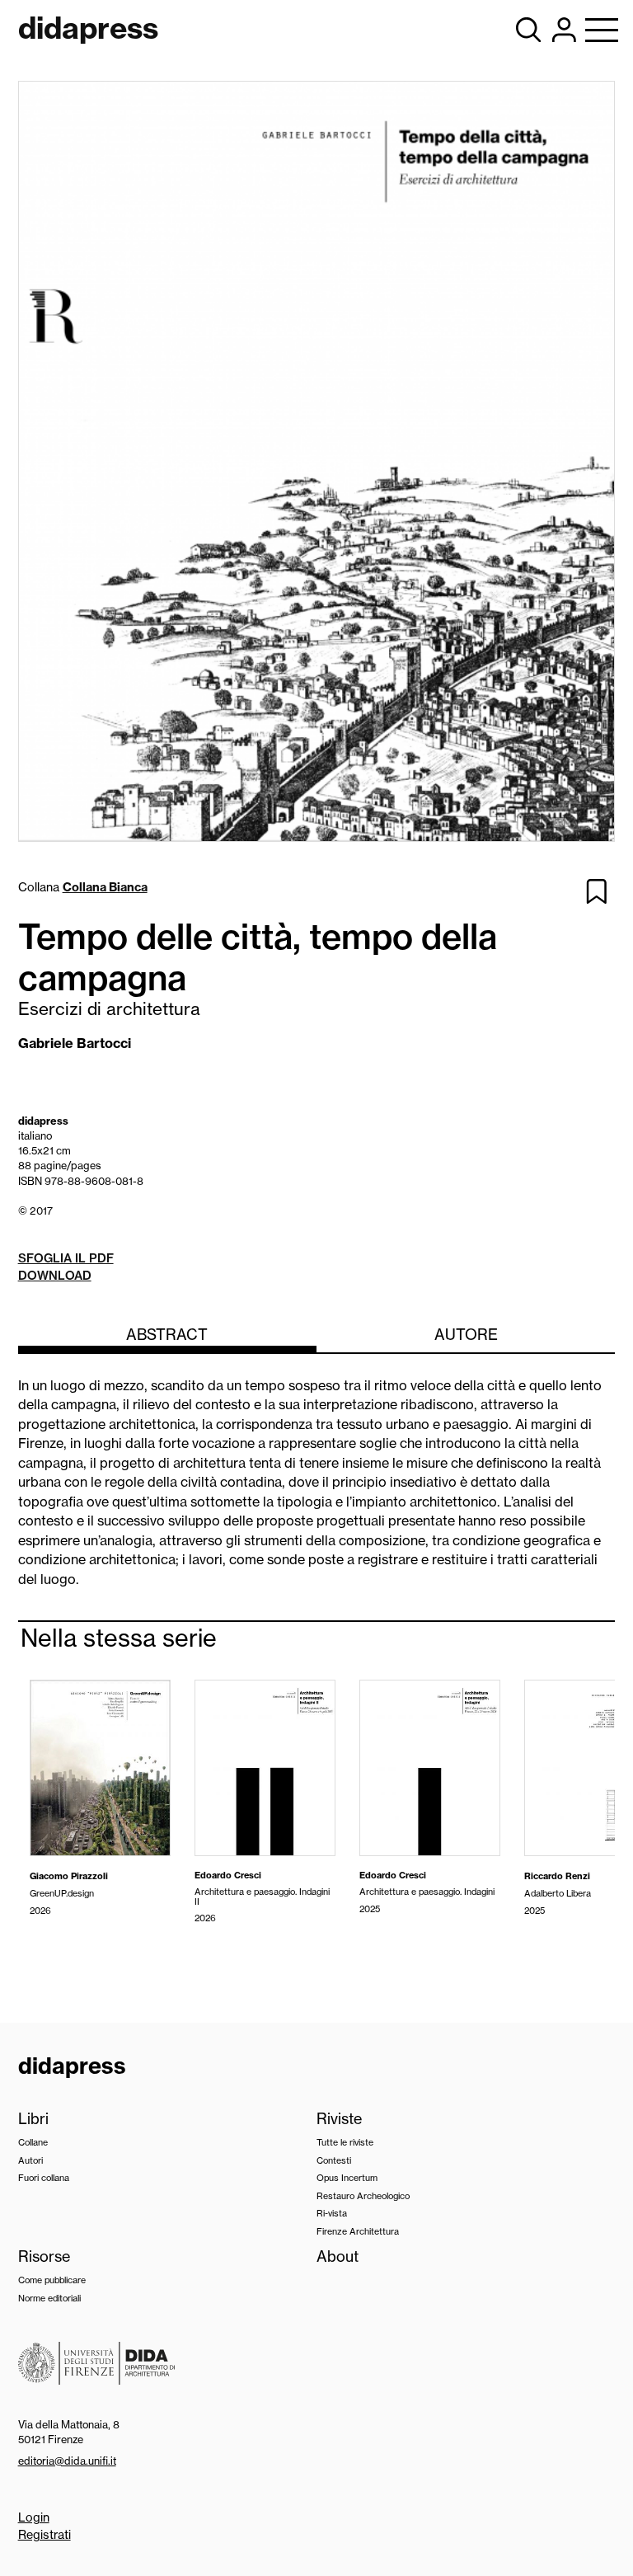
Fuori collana (44, 2178)
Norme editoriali (49, 2298)
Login (34, 2517)
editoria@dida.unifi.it (67, 2461)
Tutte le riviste (345, 2142)
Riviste (339, 2119)
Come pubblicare (52, 2280)
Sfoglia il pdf (66, 1258)
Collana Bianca (105, 887)
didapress (72, 2066)
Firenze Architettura (358, 2231)
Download (55, 1276)
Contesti (334, 2160)
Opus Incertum (347, 2178)
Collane (33, 2142)
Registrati (45, 2535)
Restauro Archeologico (363, 2196)
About (338, 2256)
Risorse (44, 2256)
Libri (33, 2119)
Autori (30, 2160)
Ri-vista (332, 2213)
